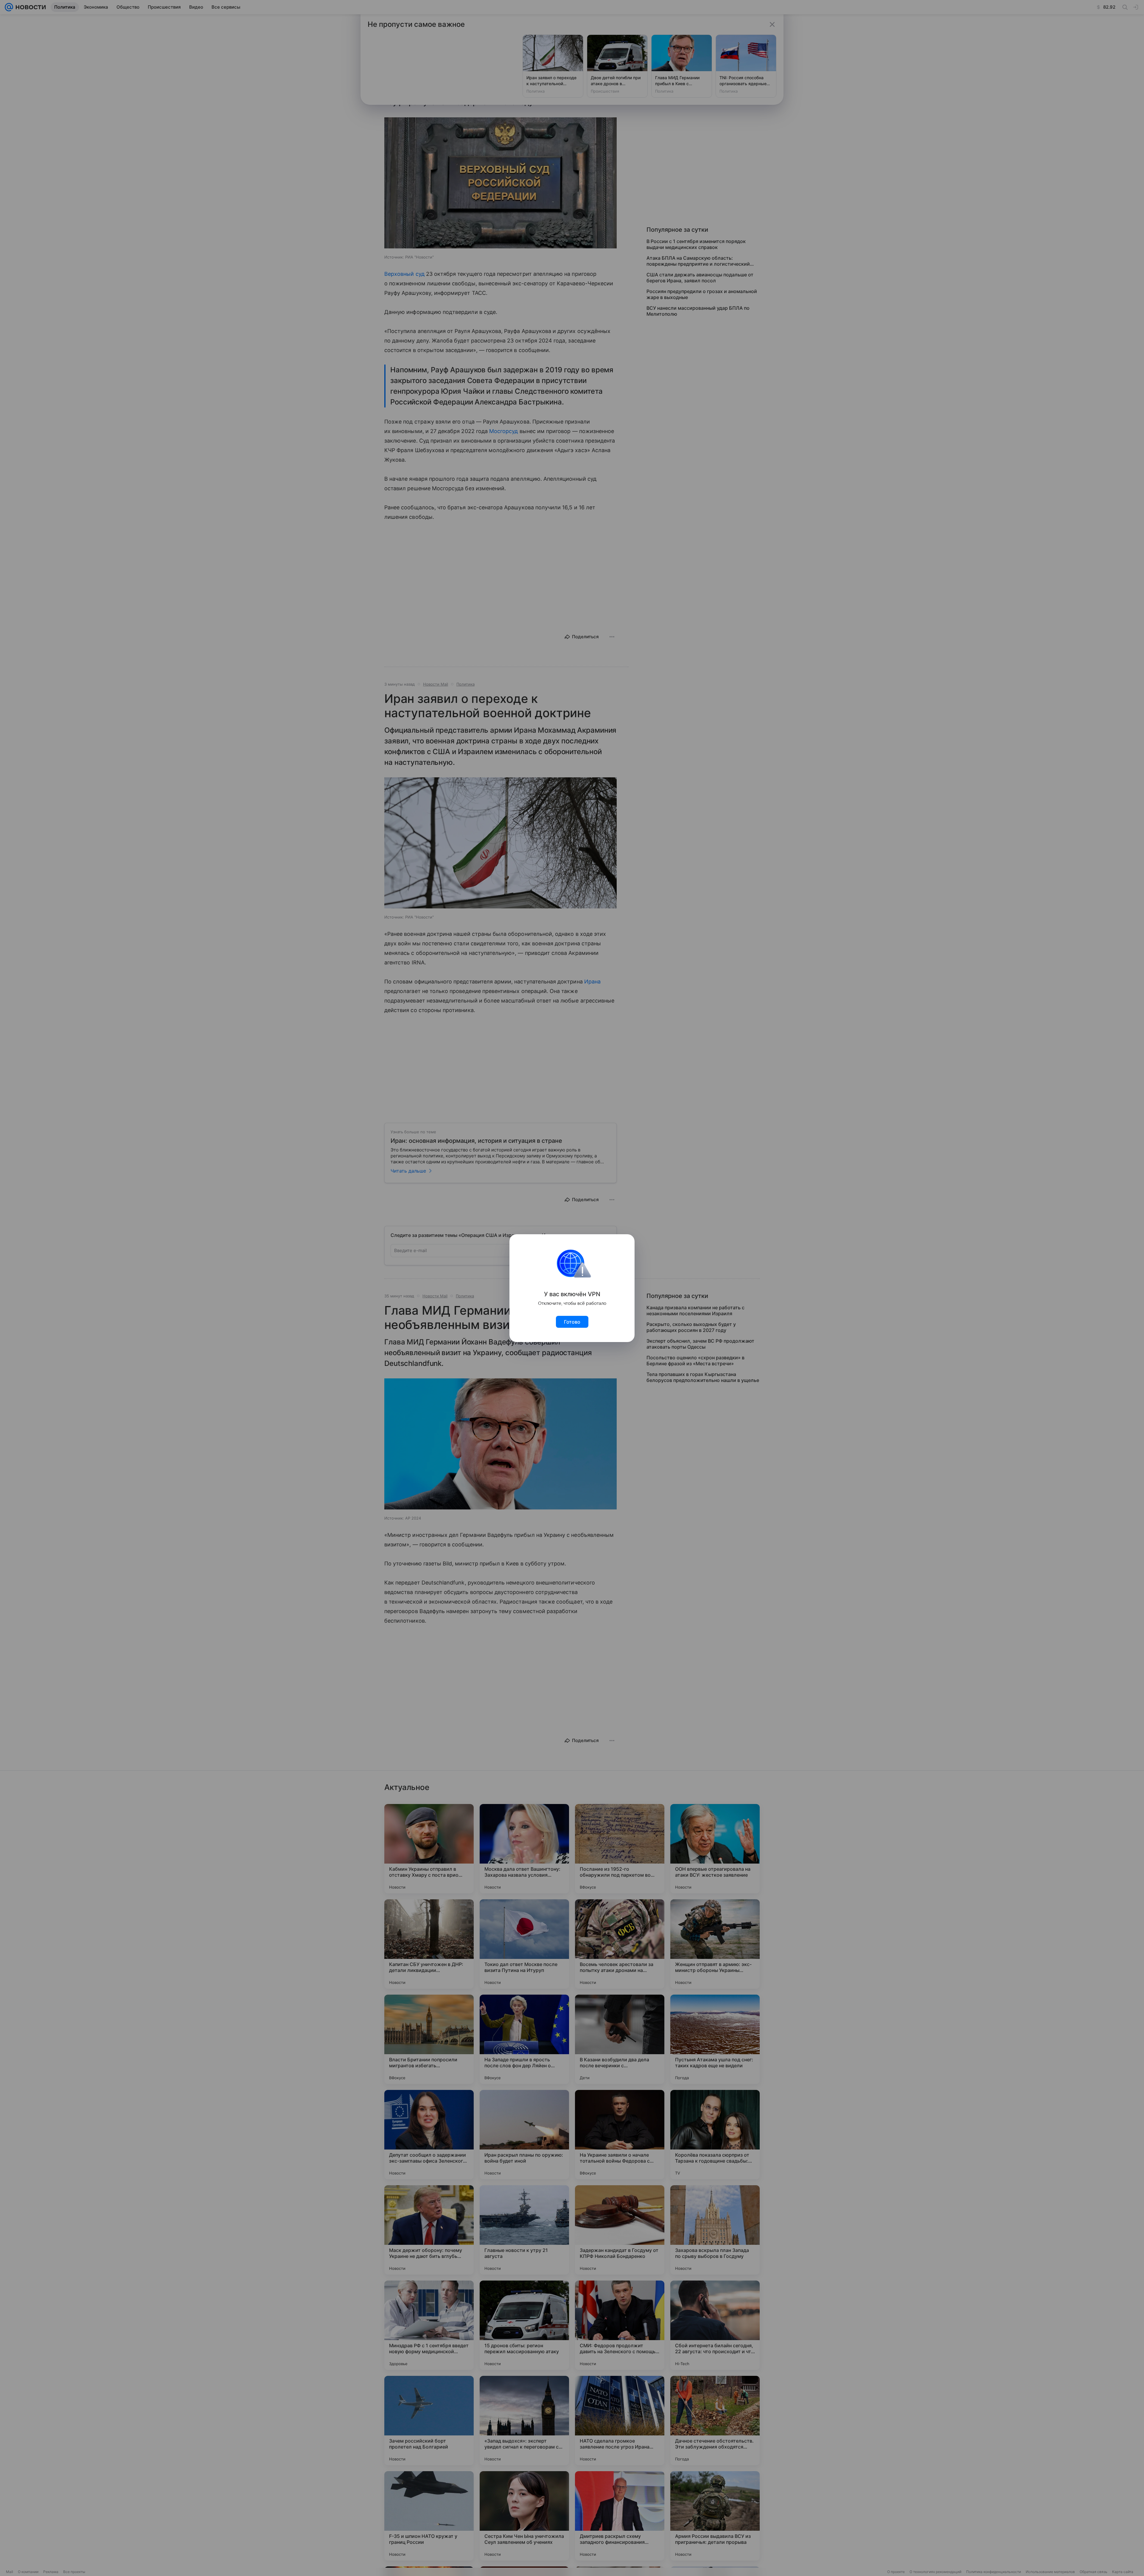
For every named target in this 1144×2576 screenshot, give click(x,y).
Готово (572, 1322)
